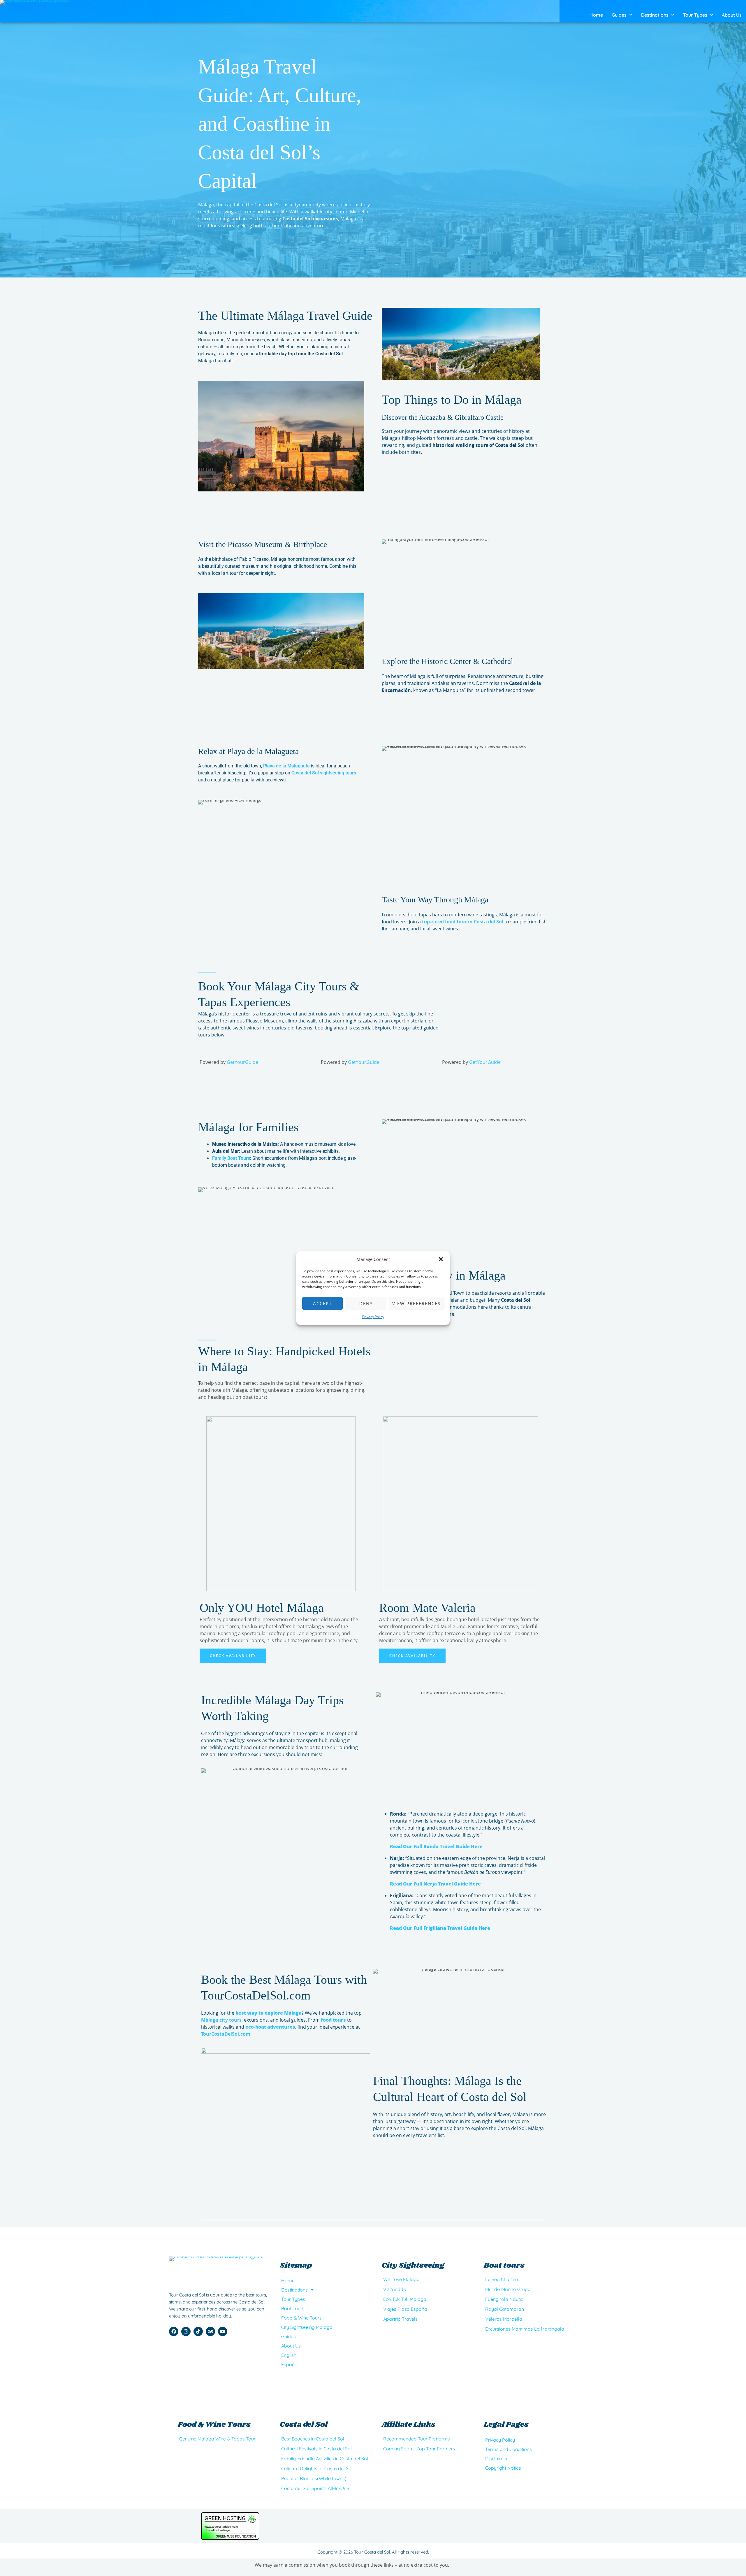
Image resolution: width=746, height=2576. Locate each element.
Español (290, 2364)
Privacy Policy (373, 1317)
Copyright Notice (503, 2468)
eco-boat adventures (270, 2027)
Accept (322, 1303)
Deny (366, 1303)
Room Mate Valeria (427, 1608)
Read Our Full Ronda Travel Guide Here (436, 1846)
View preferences (416, 1303)
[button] (441, 1259)
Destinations (655, 15)
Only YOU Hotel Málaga (262, 1608)
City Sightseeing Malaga (307, 2327)
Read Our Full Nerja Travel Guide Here (435, 1884)
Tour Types (695, 15)
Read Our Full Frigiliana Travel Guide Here (440, 1928)
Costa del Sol (304, 2425)
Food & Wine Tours (301, 2318)
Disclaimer (497, 2459)
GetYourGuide (242, 1062)
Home (596, 15)
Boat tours (504, 2265)
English (289, 2355)
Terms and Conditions (509, 2449)
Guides (619, 15)
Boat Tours (293, 2308)
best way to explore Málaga (268, 2013)
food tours (333, 2020)
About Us (732, 15)
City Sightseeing (413, 2265)
